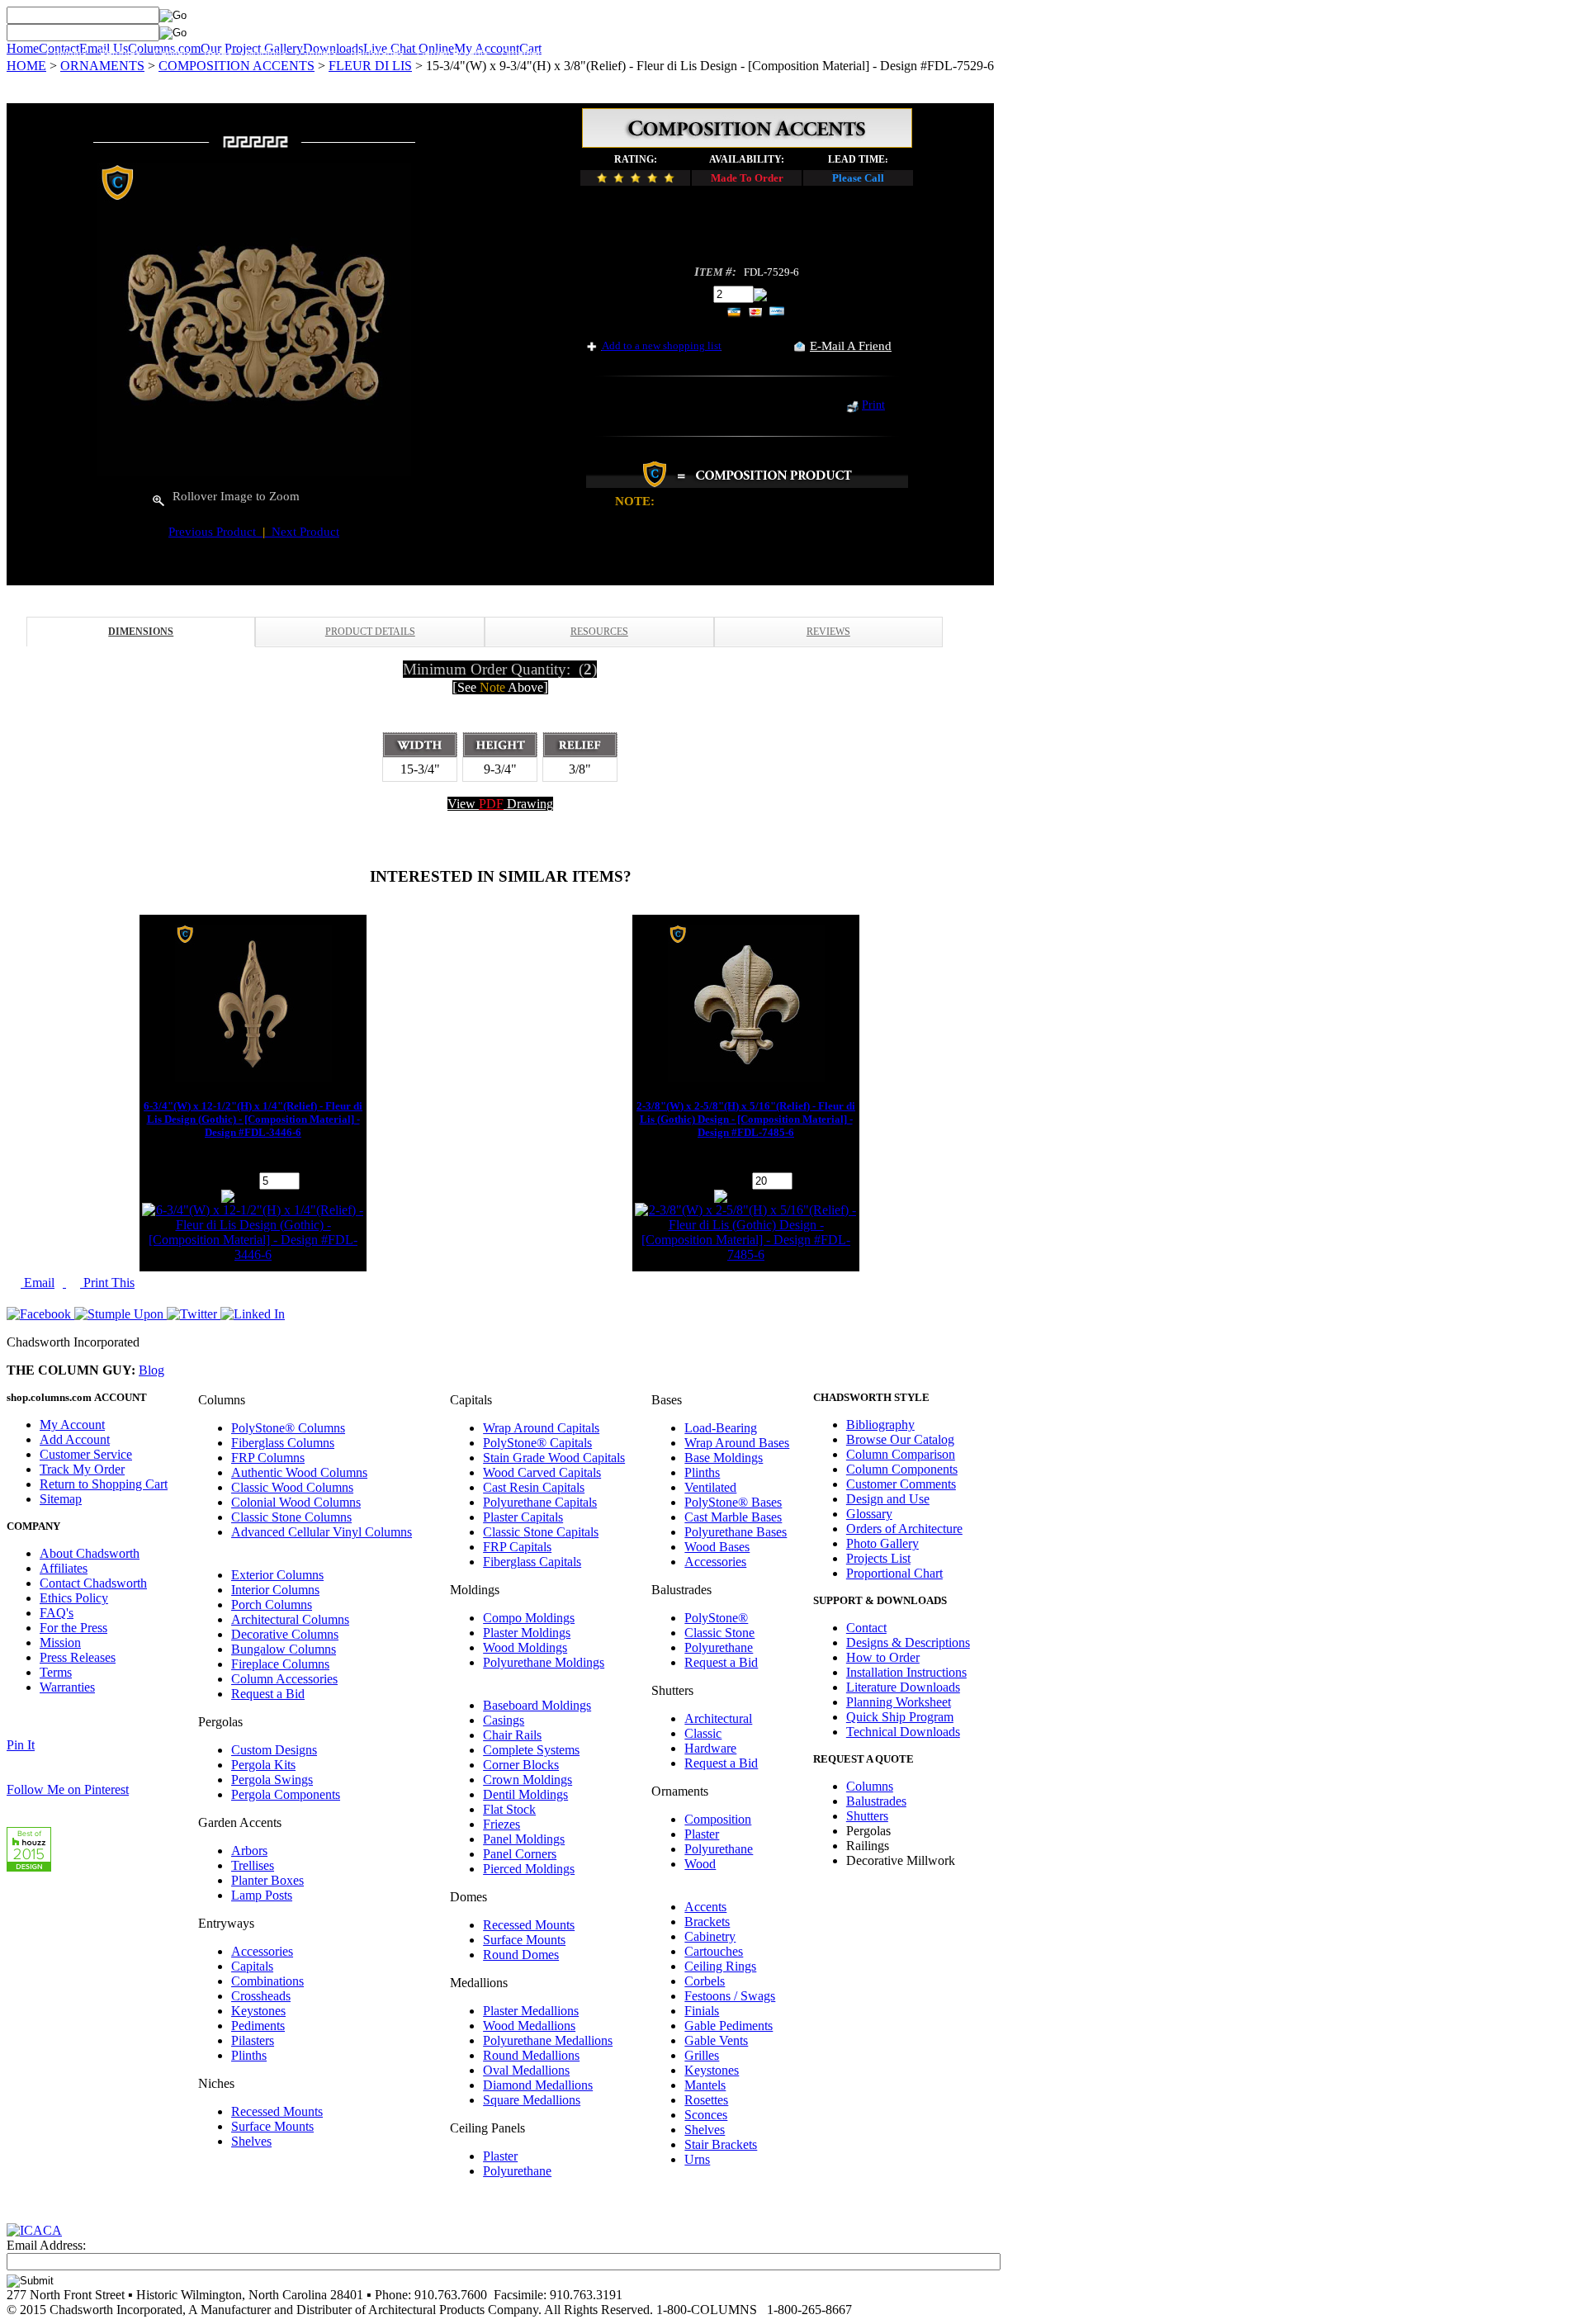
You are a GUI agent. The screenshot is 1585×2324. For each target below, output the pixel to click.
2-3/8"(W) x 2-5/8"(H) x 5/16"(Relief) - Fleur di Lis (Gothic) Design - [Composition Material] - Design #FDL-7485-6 (746, 1119)
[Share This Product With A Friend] (800, 347)
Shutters (318, 54)
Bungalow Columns (284, 1649)
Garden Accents (452, 54)
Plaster (500, 2156)
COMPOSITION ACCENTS (237, 66)
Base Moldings (724, 1458)
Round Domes (521, 1955)
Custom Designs (274, 1750)
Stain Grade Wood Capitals (554, 1458)
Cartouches (714, 1951)
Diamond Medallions (538, 2085)
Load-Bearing (721, 1428)
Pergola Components (286, 1794)
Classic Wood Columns (292, 1487)
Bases (218, 54)
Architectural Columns (290, 1619)
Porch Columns (272, 1605)
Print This (107, 1283)
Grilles (702, 2055)
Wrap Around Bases (737, 1443)
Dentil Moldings (525, 1794)
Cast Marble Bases (733, 1517)
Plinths (249, 2055)
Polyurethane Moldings (544, 1662)
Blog (151, 1370)
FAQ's (57, 1613)
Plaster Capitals (523, 1517)
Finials (702, 2011)
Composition (718, 1819)
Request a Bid (268, 1694)
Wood (700, 1864)
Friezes (502, 1824)
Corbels (705, 1981)
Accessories (262, 1951)
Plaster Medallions (531, 2011)
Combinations (267, 1981)
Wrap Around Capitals (541, 1428)
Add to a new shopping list (662, 346)
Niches (792, 54)
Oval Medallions (526, 2070)
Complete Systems (531, 1750)
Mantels (705, 2085)
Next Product (302, 532)
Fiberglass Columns (283, 1443)
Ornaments (526, 54)
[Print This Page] (852, 408)
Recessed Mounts (277, 2111)
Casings (504, 1720)
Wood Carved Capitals (542, 1472)
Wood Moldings (525, 1647)
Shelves (251, 2141)
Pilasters (253, 2040)
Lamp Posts (262, 1895)
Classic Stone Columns (291, 1517)
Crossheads (261, 1996)
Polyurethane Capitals (540, 1502)
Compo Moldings (529, 1618)
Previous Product (215, 532)
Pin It (21, 1745)
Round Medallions (531, 2055)
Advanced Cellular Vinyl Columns (322, 1532)
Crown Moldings (528, 1780)
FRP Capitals (517, 1547)
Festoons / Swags (730, 1996)
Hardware (710, 1748)
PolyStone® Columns (288, 1428)
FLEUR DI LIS (370, 66)
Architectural (718, 1718)
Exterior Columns (277, 1575)
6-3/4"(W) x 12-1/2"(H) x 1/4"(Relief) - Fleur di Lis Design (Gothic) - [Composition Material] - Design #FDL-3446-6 (253, 1119)
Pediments (258, 2026)
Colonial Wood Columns (296, 1502)
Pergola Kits (263, 1765)
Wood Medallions (529, 2026)
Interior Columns (275, 1590)
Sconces (706, 2115)
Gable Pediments (729, 2026)
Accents (705, 1907)
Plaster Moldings (527, 1633)
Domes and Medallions (711, 54)
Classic (703, 1733)
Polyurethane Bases (736, 1532)
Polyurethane (517, 2171)
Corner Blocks (521, 1765)
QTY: (695, 293)
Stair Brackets (721, 2144)
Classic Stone (719, 1633)
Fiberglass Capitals (532, 1562)
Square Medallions (532, 2100)
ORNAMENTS (102, 66)
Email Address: (46, 2245)
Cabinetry (710, 1936)
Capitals (172, 54)
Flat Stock (509, 1809)
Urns (697, 2159)
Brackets (707, 1922)
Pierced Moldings (529, 1869)
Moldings (266, 54)
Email (38, 1283)
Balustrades (377, 54)
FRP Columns (268, 1458)
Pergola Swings (272, 1780)
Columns (66, 54)
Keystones (258, 2011)
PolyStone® (716, 1618)
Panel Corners (520, 1854)
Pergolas (120, 54)
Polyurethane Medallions (548, 2040)
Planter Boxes (267, 1880)
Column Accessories (284, 1679)
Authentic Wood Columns (299, 1472)
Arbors (249, 1851)
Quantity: (232, 1180)
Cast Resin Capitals (534, 1487)
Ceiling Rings (720, 1966)
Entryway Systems (605, 54)
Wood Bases (717, 1547)
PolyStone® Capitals (537, 1443)
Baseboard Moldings (537, 1705)
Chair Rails (512, 1735)
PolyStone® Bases (733, 1502)
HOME (26, 66)
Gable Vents (716, 2040)
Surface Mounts (272, 2126)
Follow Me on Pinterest (68, 1789)
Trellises (253, 1865)
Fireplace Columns (280, 1664)
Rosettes (706, 2100)
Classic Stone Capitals (541, 1532)
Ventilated (710, 1487)
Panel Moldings (524, 1839)
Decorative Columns (285, 1634)
